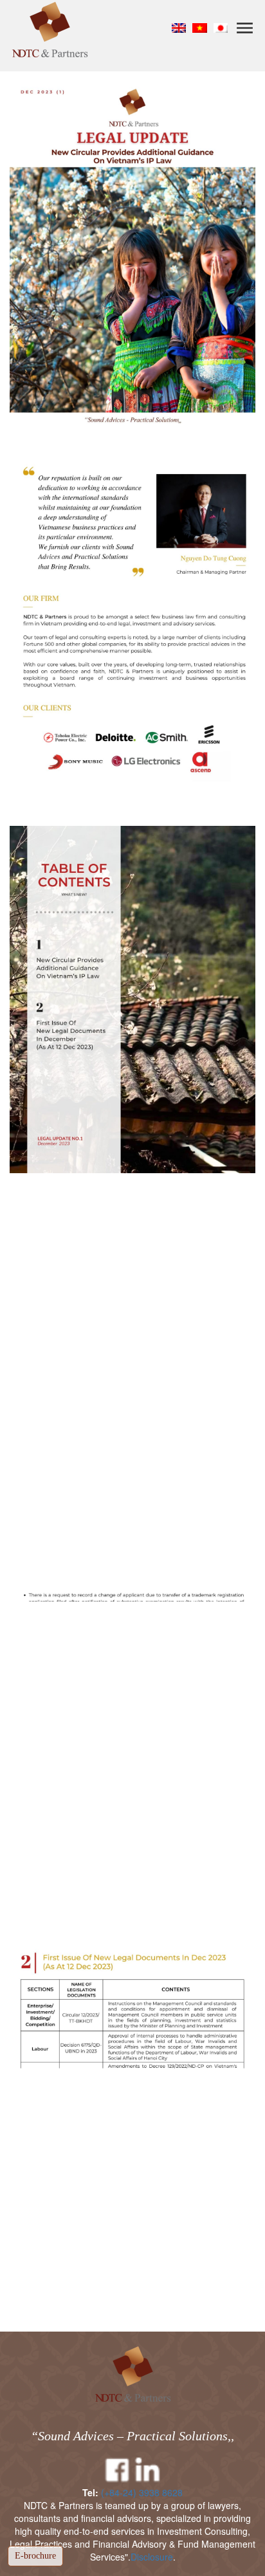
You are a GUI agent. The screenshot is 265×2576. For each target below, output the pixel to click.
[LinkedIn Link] (148, 2471)
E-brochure (35, 2556)
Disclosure (152, 2557)
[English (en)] (179, 27)
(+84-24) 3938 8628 (142, 2492)
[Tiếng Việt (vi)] (200, 27)
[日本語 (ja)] (221, 27)
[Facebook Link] (117, 2471)
